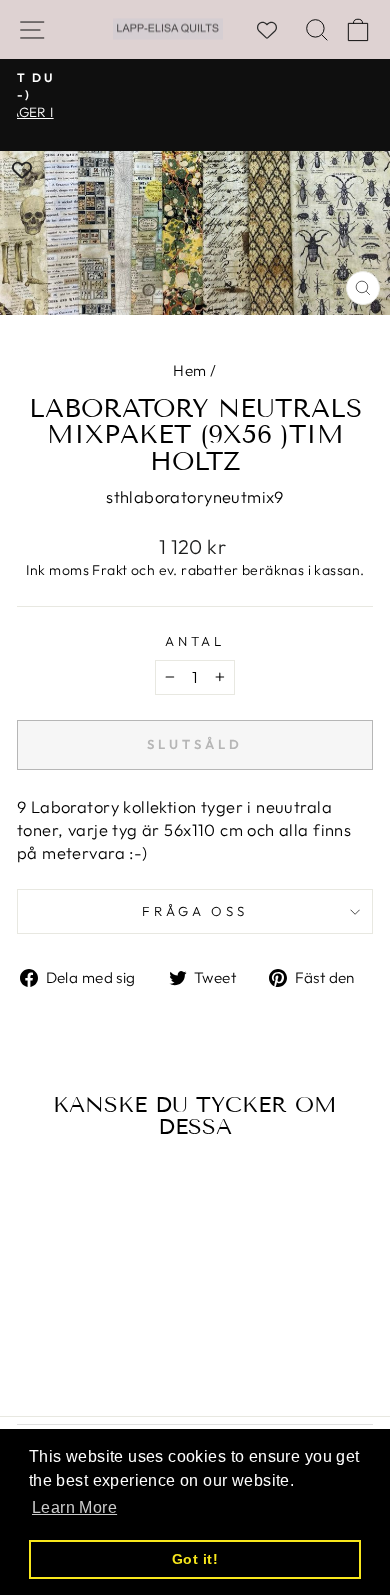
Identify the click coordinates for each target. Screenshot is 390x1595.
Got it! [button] (195, 1559)
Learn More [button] (74, 1507)
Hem (189, 370)
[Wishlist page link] (277, 30)
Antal (195, 641)
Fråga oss (195, 911)
